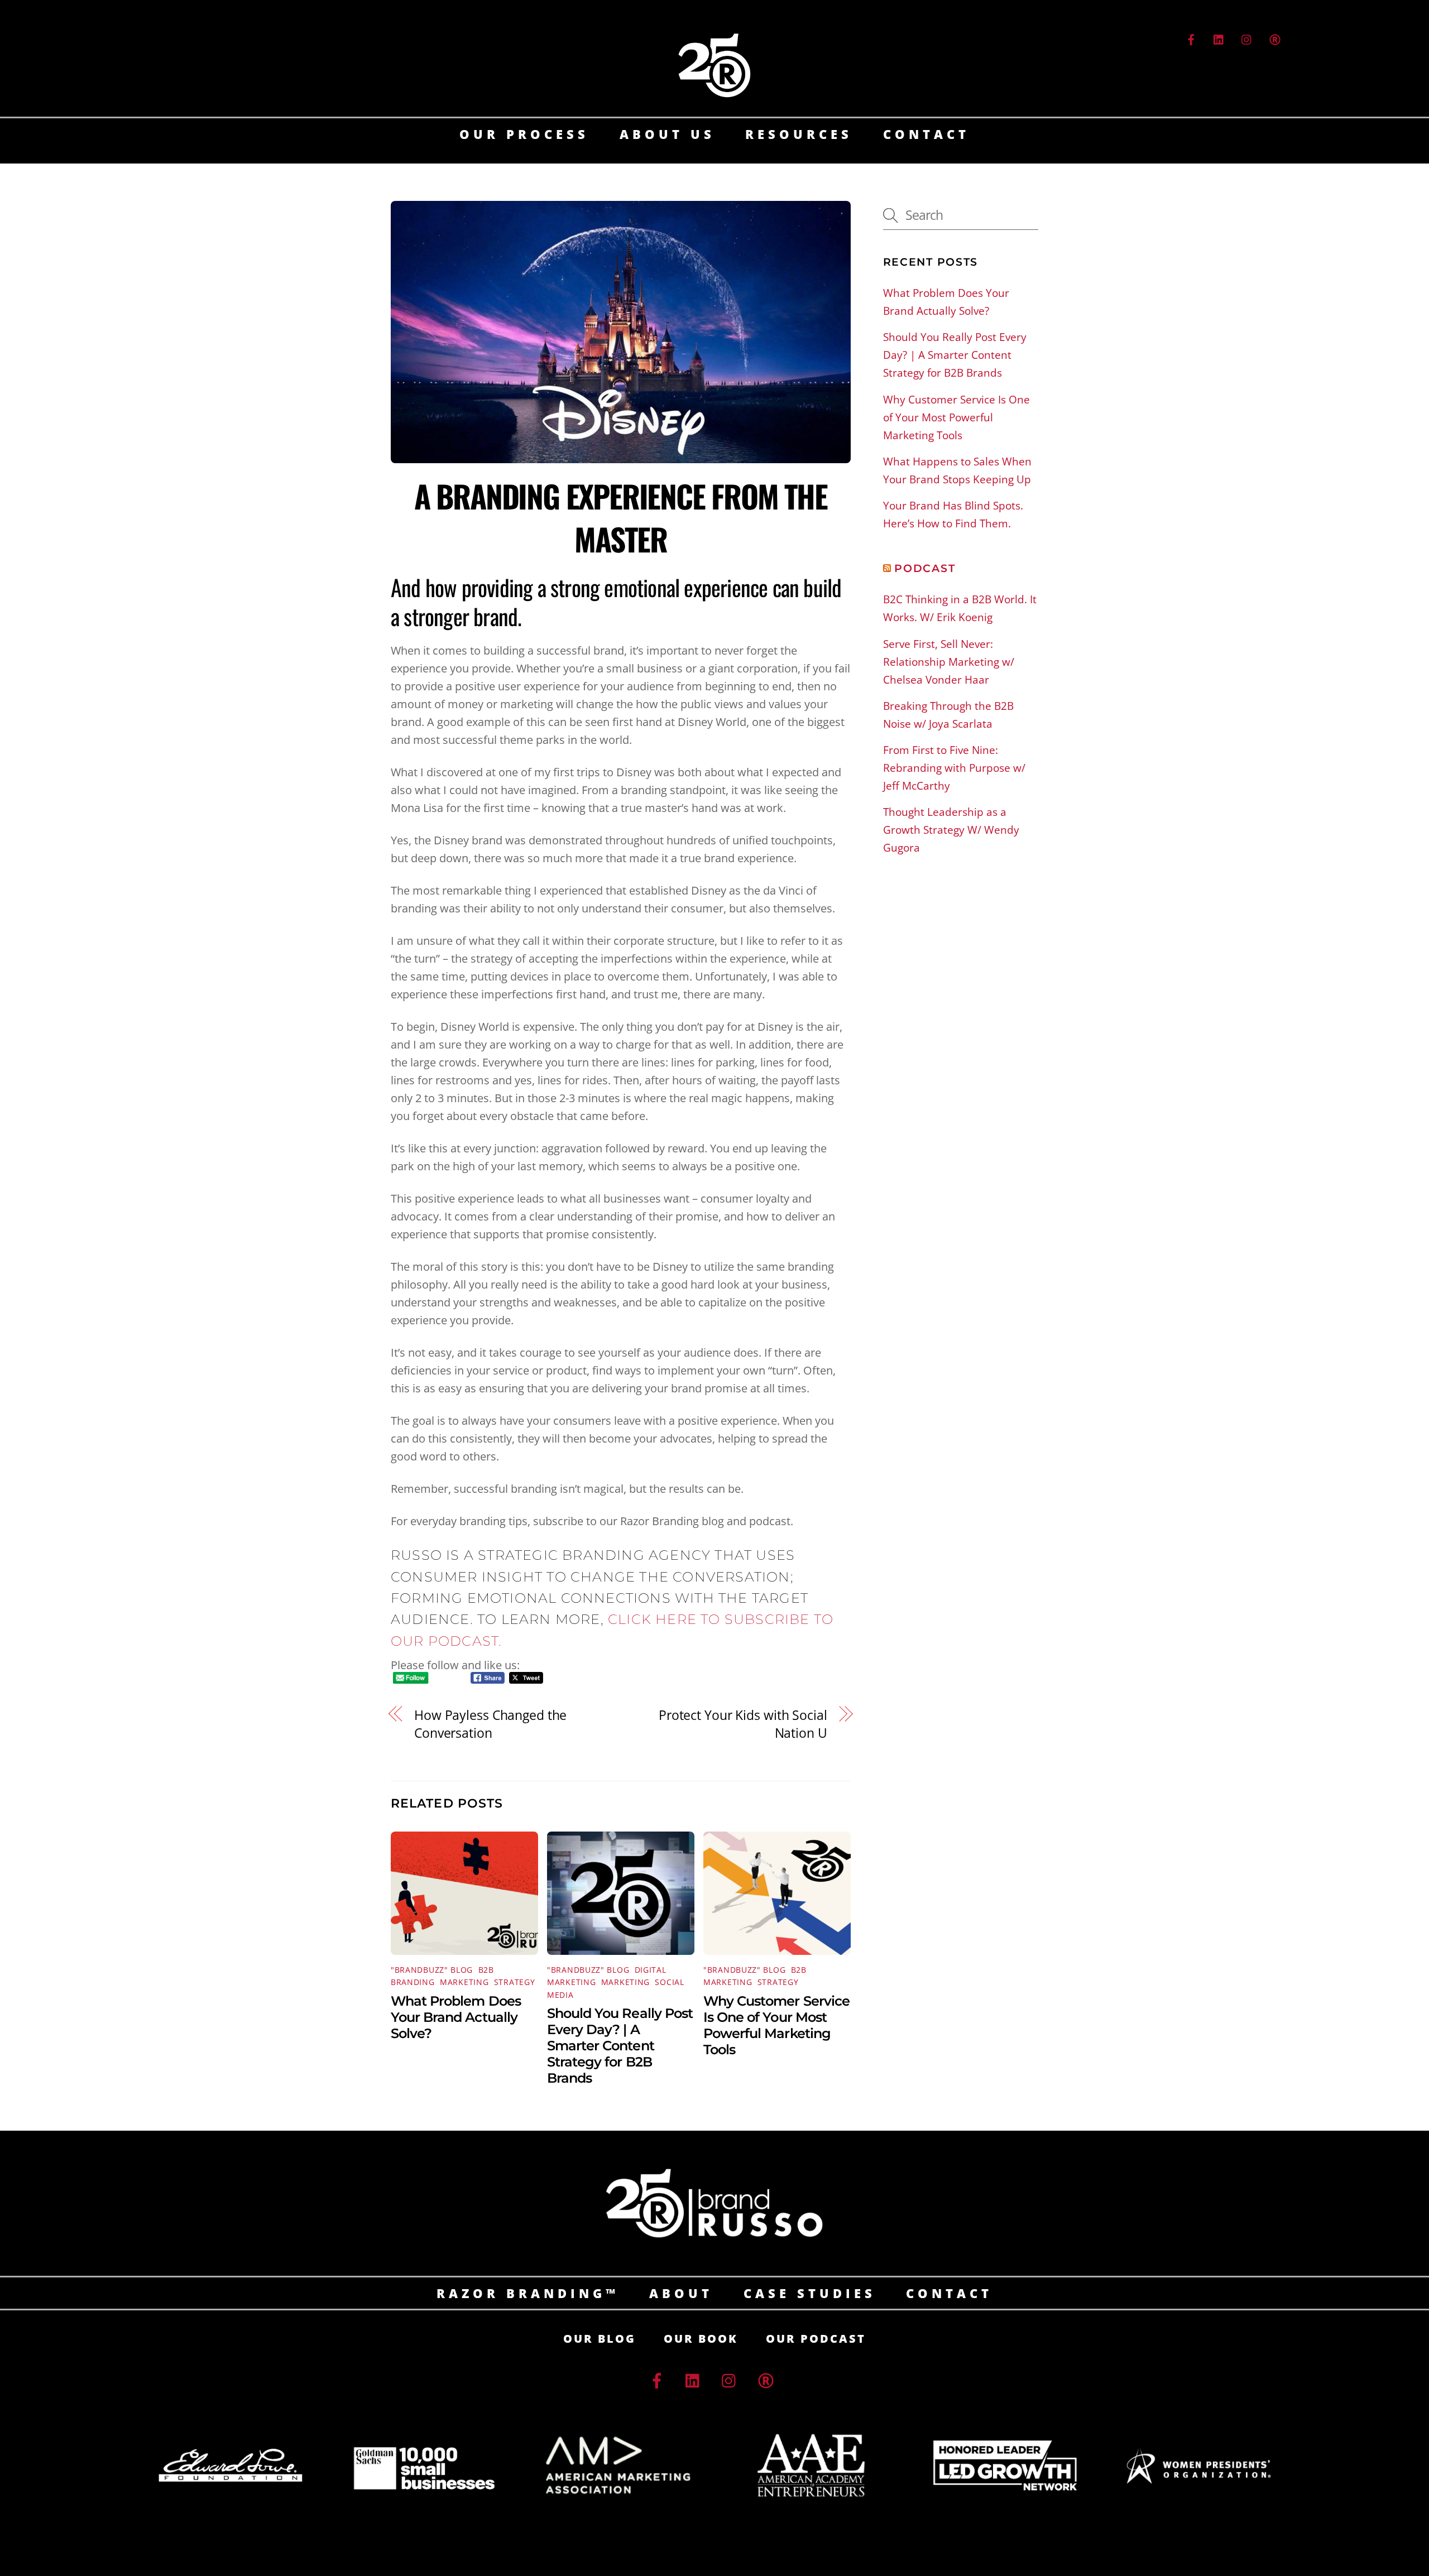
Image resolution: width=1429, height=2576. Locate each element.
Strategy (515, 1982)
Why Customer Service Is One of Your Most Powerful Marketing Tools (776, 2025)
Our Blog (600, 2339)
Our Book (701, 2339)
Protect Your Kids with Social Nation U (743, 1724)
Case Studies (810, 2293)
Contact (926, 134)
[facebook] (1191, 38)
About (681, 2293)
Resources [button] (799, 134)
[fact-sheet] (1275, 38)
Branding (413, 1982)
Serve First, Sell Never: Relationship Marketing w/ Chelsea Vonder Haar (949, 662)
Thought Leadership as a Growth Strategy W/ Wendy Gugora (951, 830)
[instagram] (1247, 38)
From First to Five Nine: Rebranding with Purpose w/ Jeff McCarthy (954, 768)
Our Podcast (816, 2339)
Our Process (524, 134)
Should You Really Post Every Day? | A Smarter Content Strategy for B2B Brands (620, 2046)
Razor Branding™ (528, 2293)
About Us (667, 134)
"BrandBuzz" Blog (432, 1970)
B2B (486, 1970)
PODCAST (925, 568)
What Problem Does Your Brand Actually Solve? (456, 2017)
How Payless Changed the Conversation (490, 1724)
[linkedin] (1219, 38)
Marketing (464, 1982)
